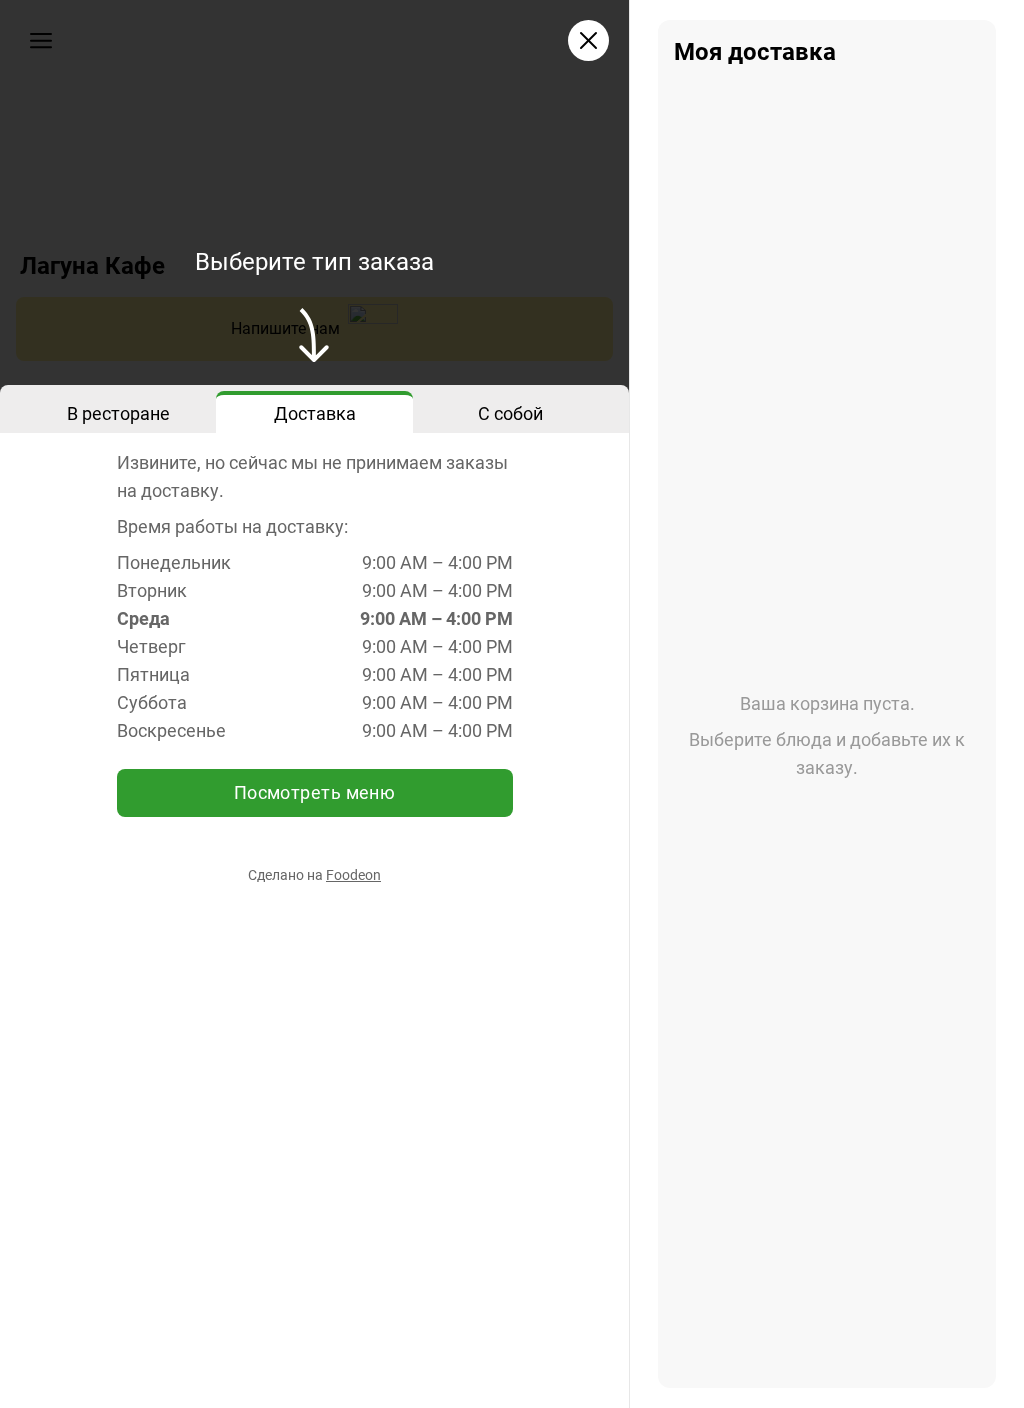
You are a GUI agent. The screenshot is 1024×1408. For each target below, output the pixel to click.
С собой (510, 413)
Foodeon (353, 875)
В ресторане (118, 413)
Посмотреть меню (315, 792)
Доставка (315, 413)
